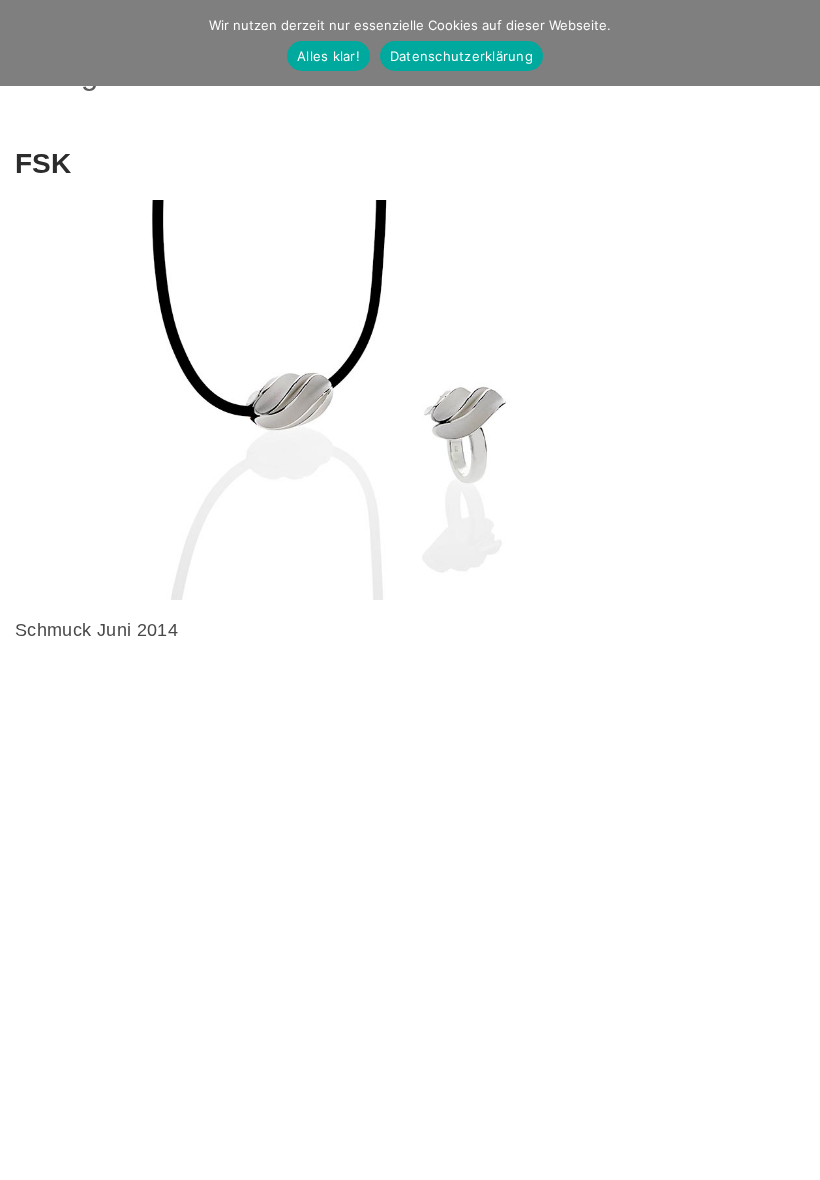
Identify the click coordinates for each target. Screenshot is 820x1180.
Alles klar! (328, 56)
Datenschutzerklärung (461, 56)
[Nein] (795, 43)
